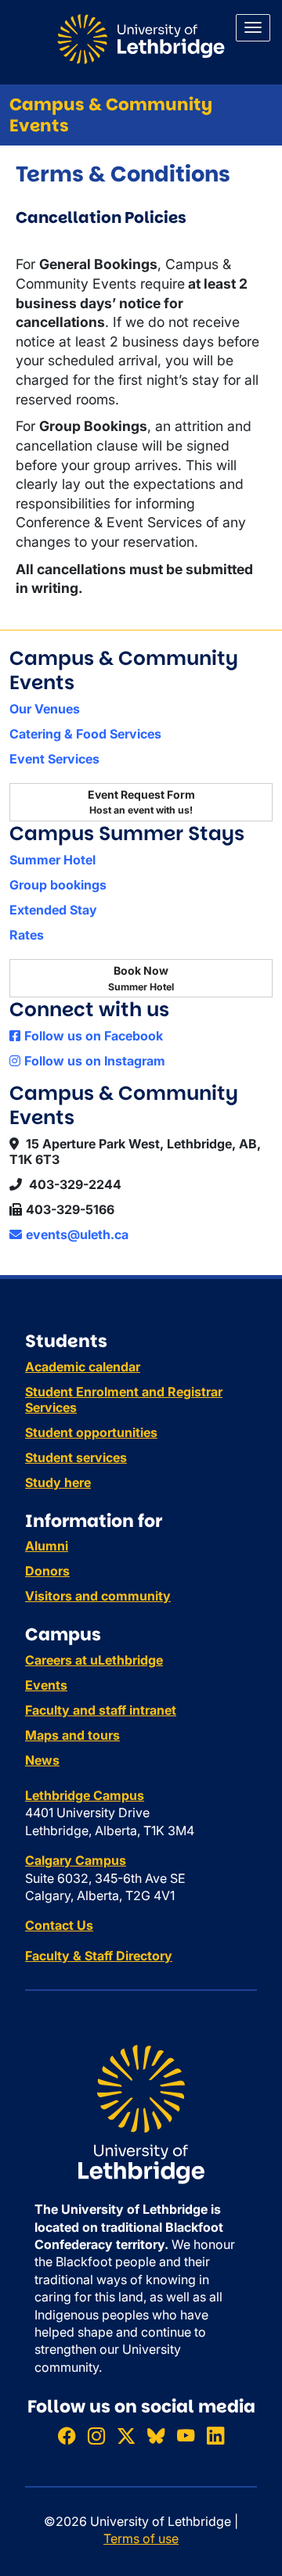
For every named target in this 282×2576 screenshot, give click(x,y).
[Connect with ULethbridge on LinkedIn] (215, 2436)
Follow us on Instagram (95, 1061)
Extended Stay (53, 910)
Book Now (141, 978)
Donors (47, 1571)
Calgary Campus (76, 1860)
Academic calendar (83, 1367)
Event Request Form (141, 802)
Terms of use (141, 2538)
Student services (76, 1457)
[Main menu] (253, 28)
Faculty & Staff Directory (99, 1956)
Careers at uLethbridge (94, 1660)
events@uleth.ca (77, 1234)
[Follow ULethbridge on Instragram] (96, 2436)
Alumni (47, 1546)
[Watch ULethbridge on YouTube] (186, 2436)
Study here (58, 1482)
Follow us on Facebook (94, 1036)
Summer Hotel (52, 860)
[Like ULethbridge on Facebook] (67, 2436)
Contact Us (59, 1925)
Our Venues (45, 709)
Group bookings (58, 885)
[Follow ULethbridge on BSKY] (156, 2436)
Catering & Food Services (85, 734)
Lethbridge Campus (85, 1795)
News (42, 1760)
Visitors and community (98, 1596)
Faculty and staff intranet (101, 1710)
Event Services (54, 759)
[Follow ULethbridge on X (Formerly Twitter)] (126, 2436)
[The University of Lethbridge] (141, 2114)
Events (46, 1685)
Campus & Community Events (111, 115)
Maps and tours (72, 1735)
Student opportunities (91, 1432)
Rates (27, 935)
